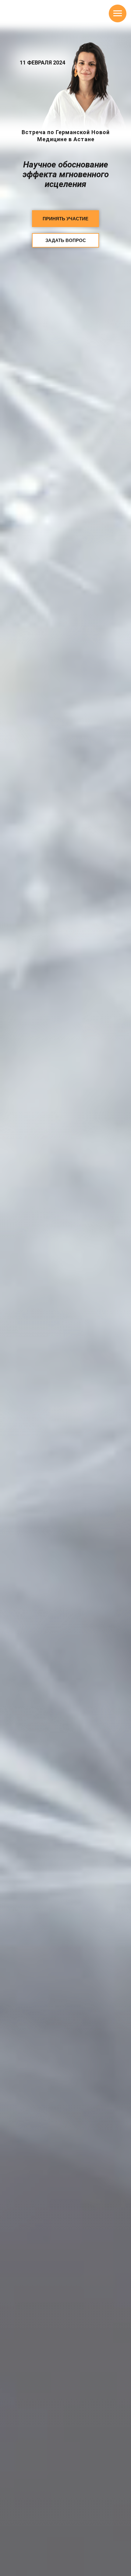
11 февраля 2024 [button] (42, 62)
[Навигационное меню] (118, 13)
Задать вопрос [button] (66, 240)
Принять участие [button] (65, 219)
